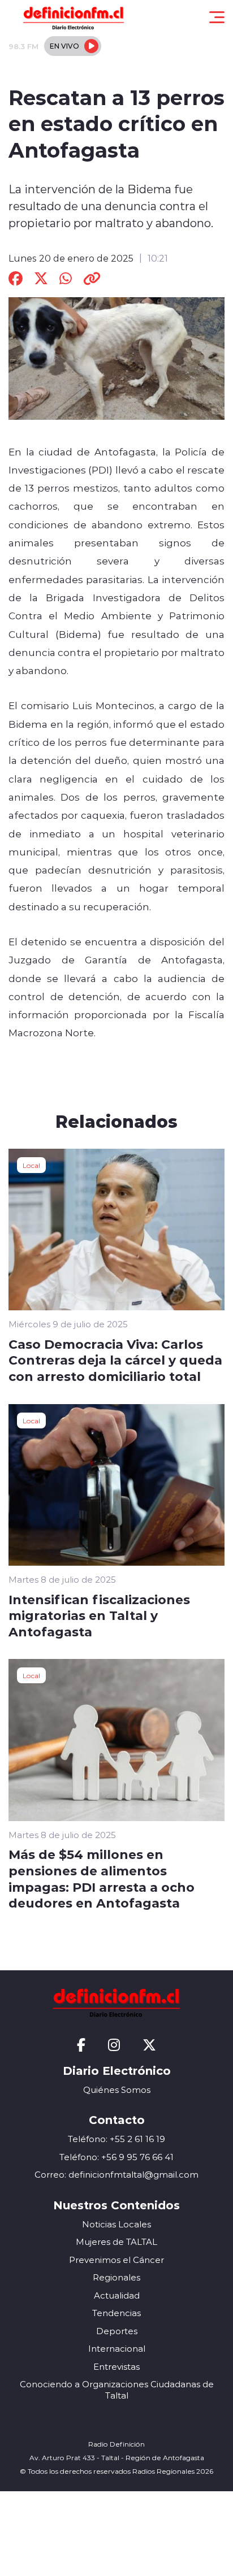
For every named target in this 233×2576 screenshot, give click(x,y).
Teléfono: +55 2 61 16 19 (116, 2139)
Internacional (117, 2349)
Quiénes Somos (117, 2090)
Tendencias (116, 2313)
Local (31, 1165)
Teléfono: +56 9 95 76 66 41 (116, 2157)
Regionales (116, 2277)
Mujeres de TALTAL (116, 2242)
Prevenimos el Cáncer (116, 2260)
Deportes (117, 2331)
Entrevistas (116, 2367)
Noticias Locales (116, 2224)
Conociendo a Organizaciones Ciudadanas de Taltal (117, 2390)
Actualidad (117, 2295)
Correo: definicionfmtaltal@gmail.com (116, 2175)
